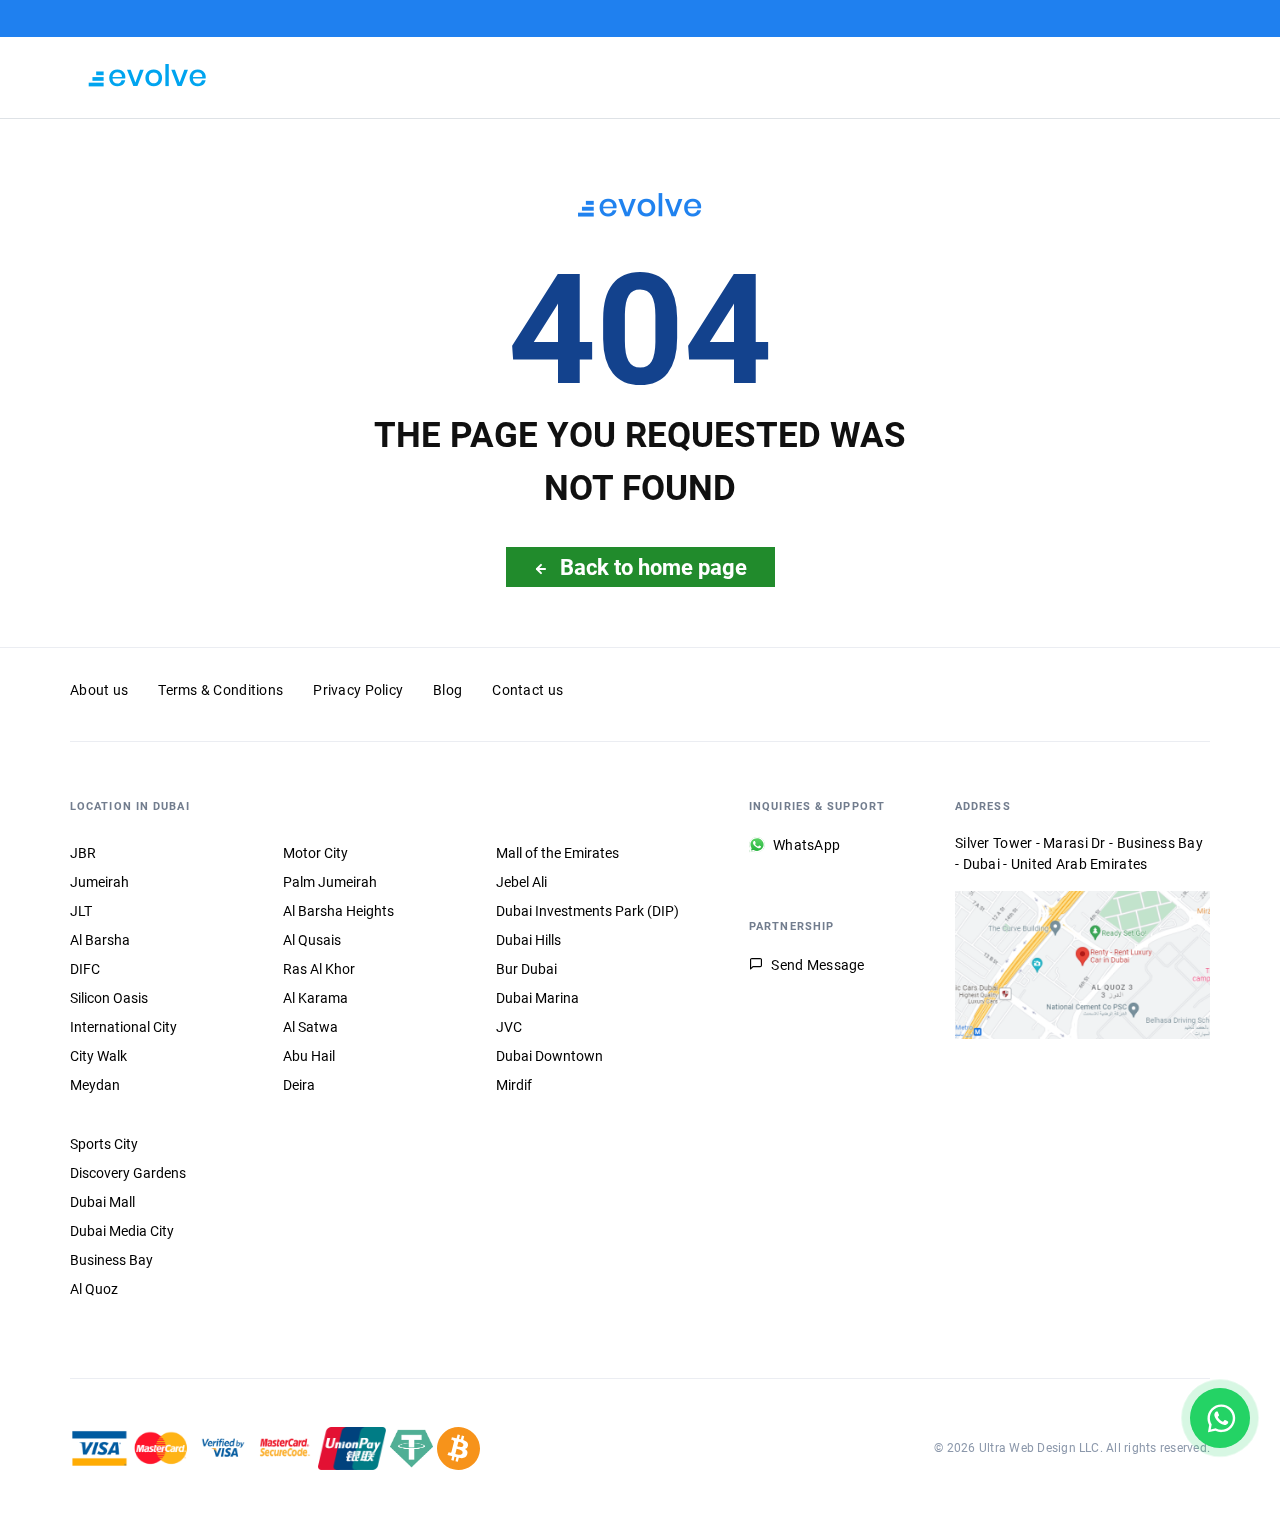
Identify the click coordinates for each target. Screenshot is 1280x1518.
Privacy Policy (358, 690)
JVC (509, 1027)
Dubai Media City (122, 1231)
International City (123, 1027)
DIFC (85, 969)
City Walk (98, 1056)
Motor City (315, 853)
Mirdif (514, 1085)
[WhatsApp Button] (1220, 1418)
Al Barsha (100, 940)
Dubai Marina (537, 998)
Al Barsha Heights (338, 911)
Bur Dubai (526, 969)
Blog (447, 690)
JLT (81, 911)
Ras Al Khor (319, 969)
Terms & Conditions (220, 690)
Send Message (817, 965)
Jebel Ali (521, 882)
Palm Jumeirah (330, 882)
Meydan (95, 1085)
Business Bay (111, 1260)
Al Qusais (312, 940)
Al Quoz (94, 1289)
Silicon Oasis (109, 998)
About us (99, 690)
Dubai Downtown (549, 1056)
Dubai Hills (528, 940)
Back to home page (653, 567)
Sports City (104, 1144)
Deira (299, 1085)
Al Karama (315, 998)
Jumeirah (99, 882)
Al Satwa (310, 1027)
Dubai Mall (102, 1202)
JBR (83, 853)
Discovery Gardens (128, 1173)
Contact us (527, 690)
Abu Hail (309, 1056)
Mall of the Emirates (557, 853)
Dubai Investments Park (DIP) (587, 911)
